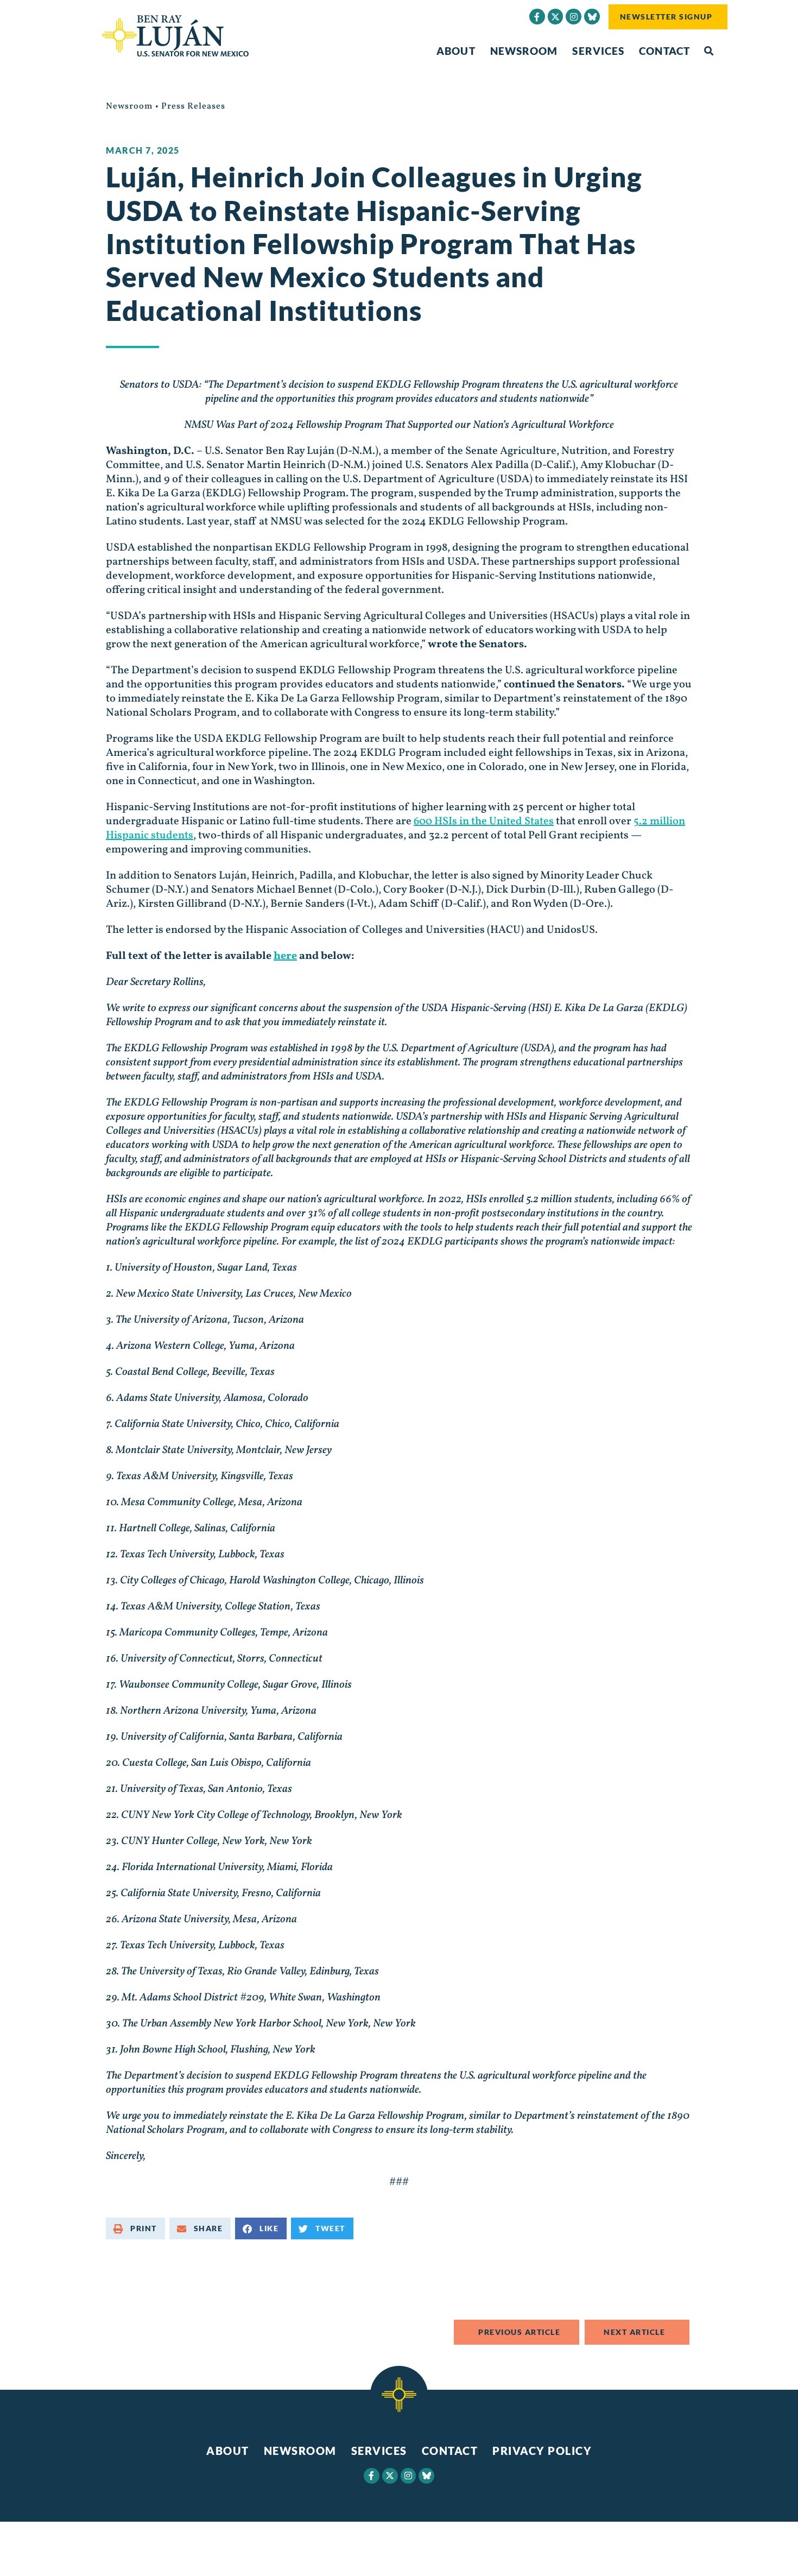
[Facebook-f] (537, 17)
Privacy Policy (542, 2451)
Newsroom (524, 51)
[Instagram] (574, 17)
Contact (664, 51)
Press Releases (193, 106)
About (456, 51)
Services (598, 51)
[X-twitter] (556, 17)
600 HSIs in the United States (484, 822)
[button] (709, 51)
